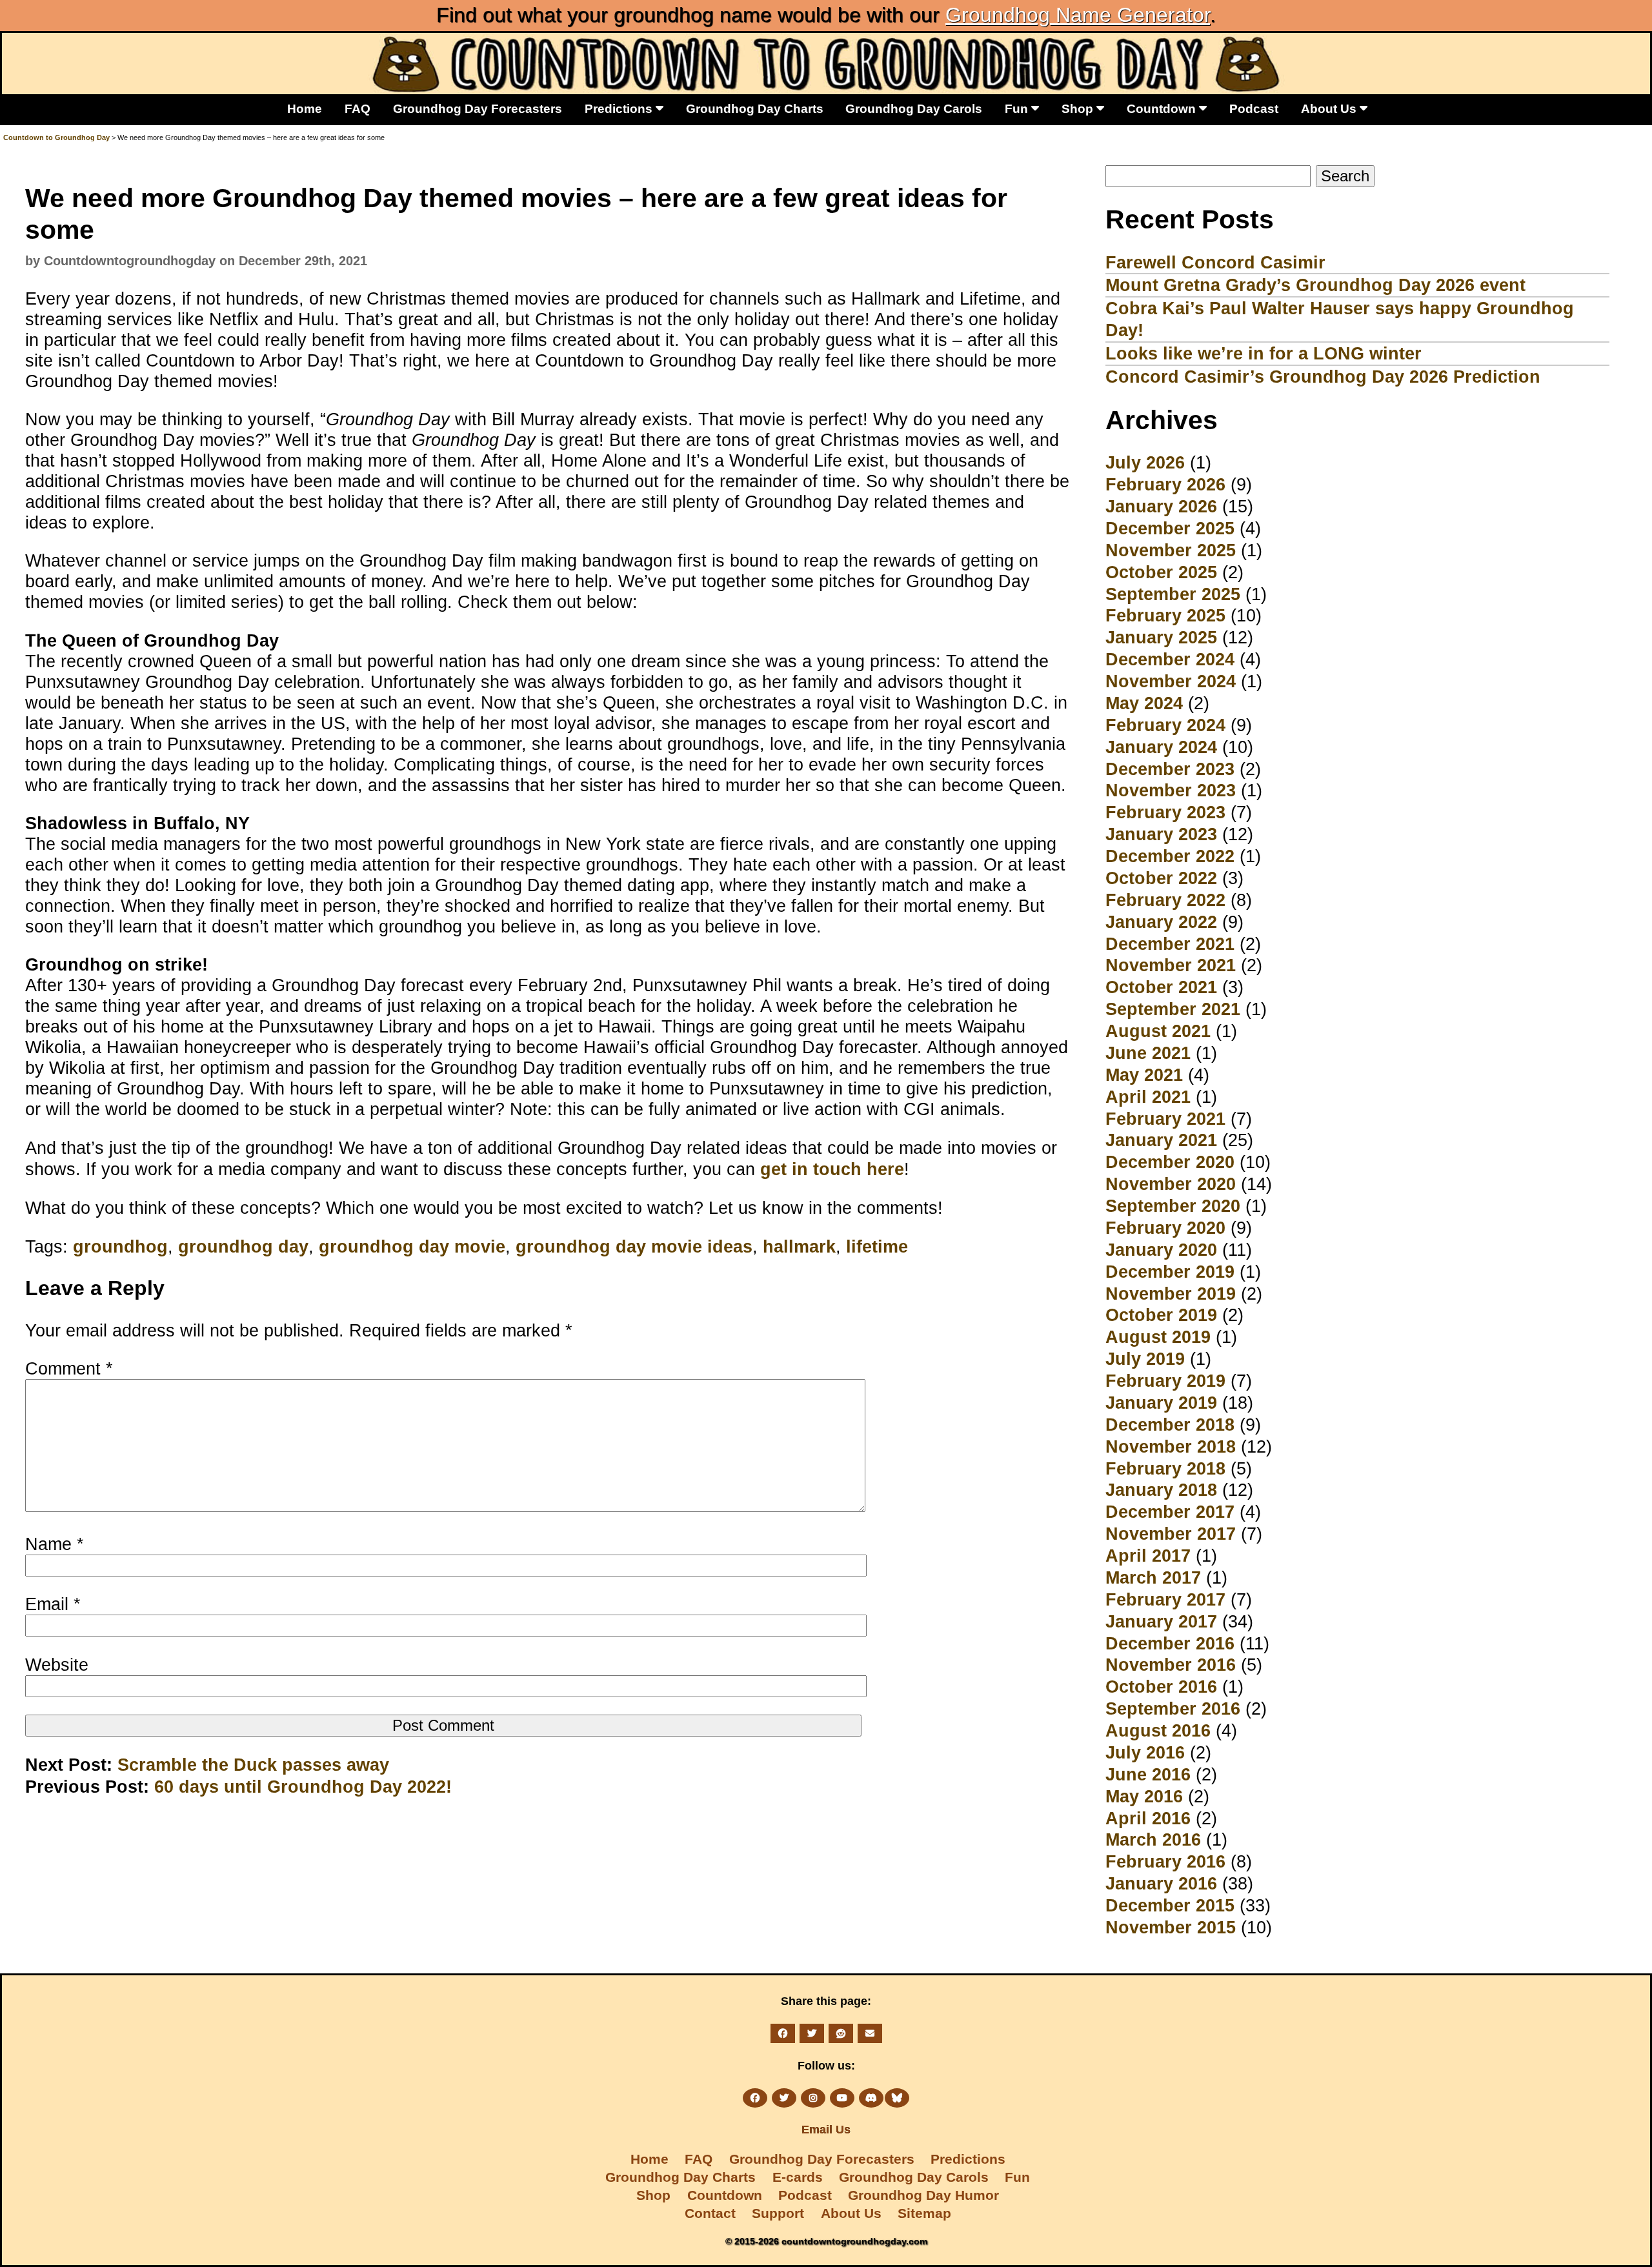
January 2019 (1161, 1403)
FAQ (358, 108)
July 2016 (1145, 1752)
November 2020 (1171, 1184)
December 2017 (1170, 1512)
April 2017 (1148, 1556)
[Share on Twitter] (812, 2033)
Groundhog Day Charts (755, 108)
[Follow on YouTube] (842, 2098)
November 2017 (1171, 1534)
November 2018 (1171, 1446)
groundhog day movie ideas (634, 1246)
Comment (69, 1368)
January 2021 (1161, 1140)
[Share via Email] (870, 2033)
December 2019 (1170, 1272)
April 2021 (1148, 1097)
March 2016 (1153, 1839)
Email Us (826, 2130)
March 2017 (1153, 1577)
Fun (1018, 108)
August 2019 (1158, 1337)
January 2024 (1161, 747)
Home (305, 108)
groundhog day (243, 1246)
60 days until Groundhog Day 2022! (303, 1787)
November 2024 (1171, 681)
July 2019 (1145, 1359)
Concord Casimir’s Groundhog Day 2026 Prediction (1323, 377)
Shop (1079, 108)
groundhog (120, 1246)
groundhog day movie (412, 1246)
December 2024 (1170, 659)
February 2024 (1165, 725)
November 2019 (1171, 1294)
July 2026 (1145, 462)
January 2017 (1161, 1621)
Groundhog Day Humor (923, 2195)
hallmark (799, 1246)
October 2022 (1161, 878)
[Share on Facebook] (783, 2033)
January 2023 (1161, 834)
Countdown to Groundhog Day (56, 137)
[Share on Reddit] (841, 2033)
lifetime (877, 1246)
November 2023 (1171, 790)
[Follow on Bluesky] (897, 2098)
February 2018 (1165, 1468)
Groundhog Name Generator (1078, 15)
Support (778, 2213)
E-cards (798, 2177)
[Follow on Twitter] (784, 2098)
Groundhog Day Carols (914, 108)
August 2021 (1158, 1031)
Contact (710, 2213)
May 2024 (1144, 703)
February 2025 (1165, 615)
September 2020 (1173, 1206)
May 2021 (1144, 1075)
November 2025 (1171, 550)
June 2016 (1148, 1774)
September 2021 (1173, 1009)
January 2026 (1161, 506)
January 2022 (1161, 922)
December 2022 (1170, 856)
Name (55, 1544)
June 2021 (1148, 1053)
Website (57, 1665)
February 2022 (1165, 900)
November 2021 (1171, 965)
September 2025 (1173, 594)
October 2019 (1161, 1315)
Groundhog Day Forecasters (478, 108)
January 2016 (1161, 1883)
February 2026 (1165, 484)
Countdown (1163, 108)
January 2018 (1161, 1490)
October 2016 (1161, 1687)
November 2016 (1171, 1665)
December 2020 (1170, 1162)
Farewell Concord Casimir (1215, 262)
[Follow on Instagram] (813, 2098)
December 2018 (1170, 1425)
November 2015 (1171, 1927)
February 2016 (1165, 1861)
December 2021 (1170, 944)
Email (53, 1604)
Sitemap (924, 2213)
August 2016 (1158, 1730)
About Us (1330, 108)
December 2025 (1170, 528)
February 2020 (1165, 1228)
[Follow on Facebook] (755, 2098)
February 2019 (1165, 1381)
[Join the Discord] (871, 2098)
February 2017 (1165, 1599)
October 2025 (1161, 572)
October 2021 (1161, 987)
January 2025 (1161, 637)
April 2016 (1148, 1818)
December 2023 (1170, 769)
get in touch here (832, 1169)
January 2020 (1161, 1250)
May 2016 (1144, 1796)
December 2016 (1170, 1643)
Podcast (1254, 108)
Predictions (620, 108)
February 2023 (1165, 812)
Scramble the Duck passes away (253, 1765)
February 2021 (1165, 1119)
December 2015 (1170, 1905)
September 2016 (1173, 1708)
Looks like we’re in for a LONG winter (1264, 353)
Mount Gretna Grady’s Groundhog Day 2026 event (1315, 285)
